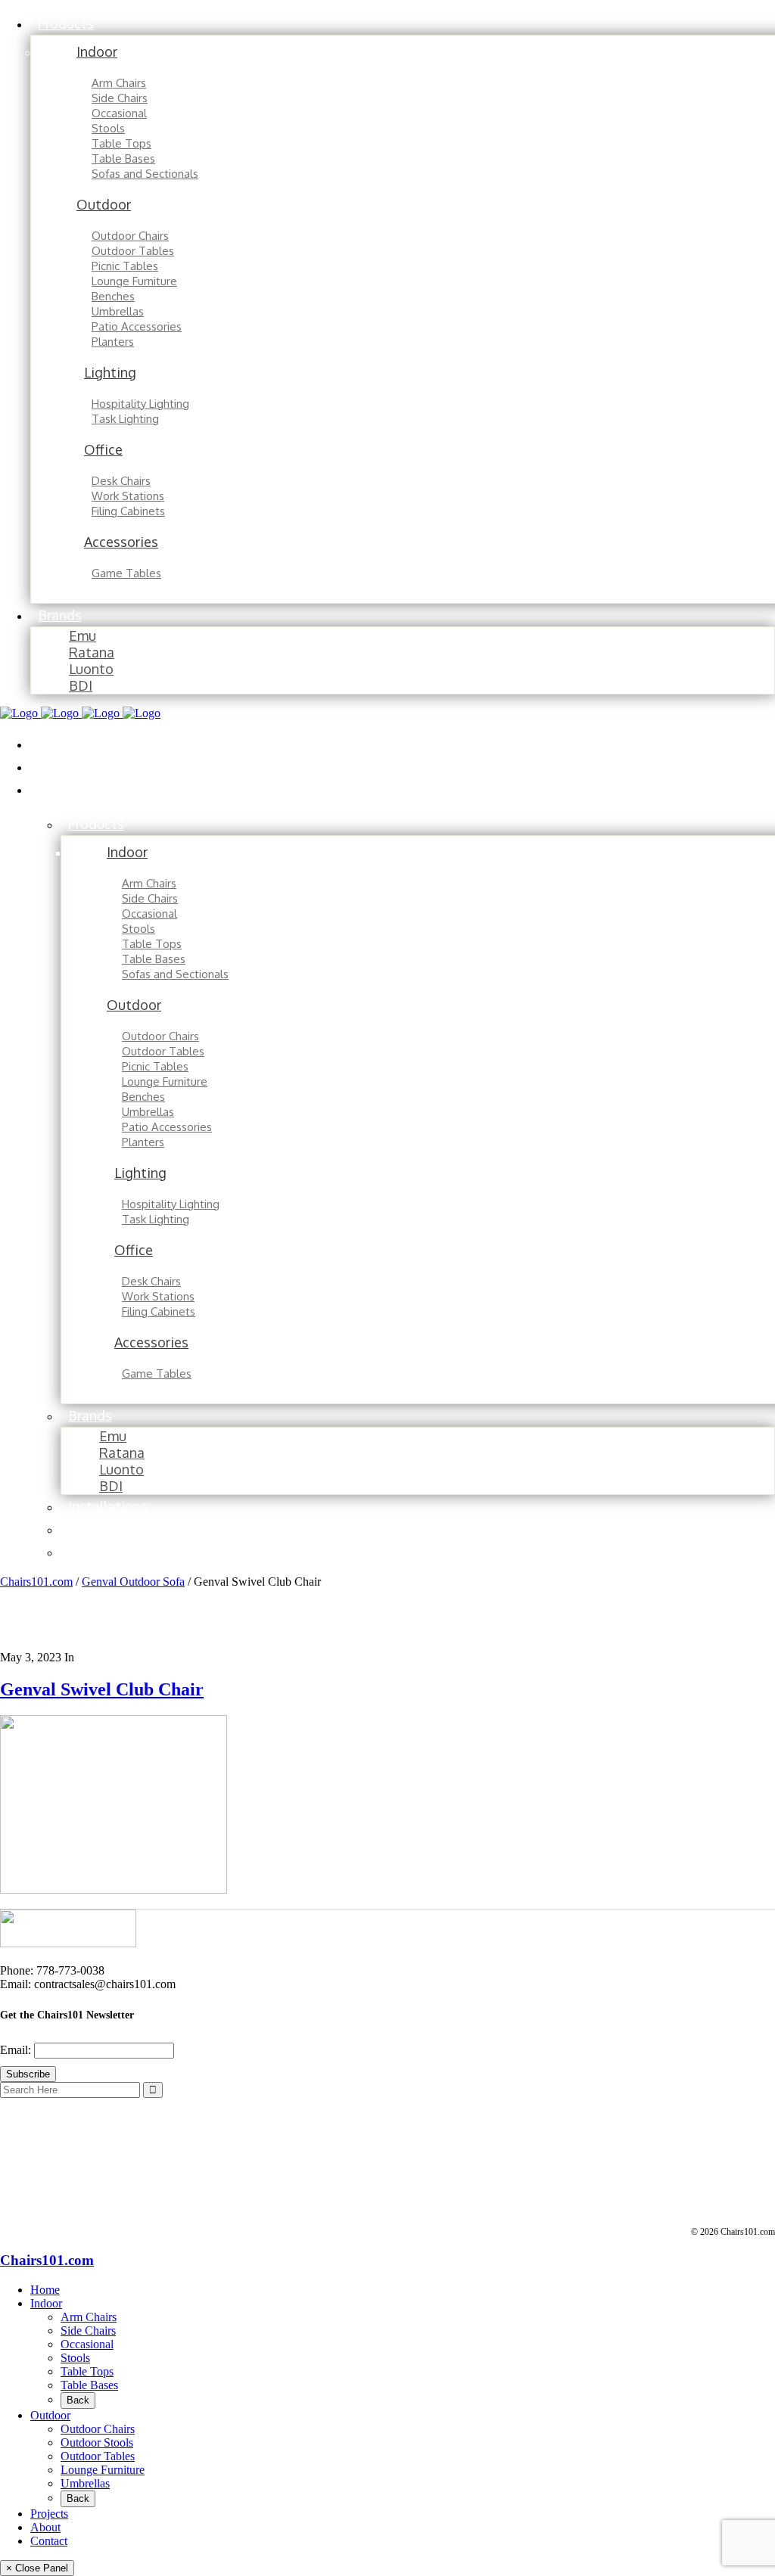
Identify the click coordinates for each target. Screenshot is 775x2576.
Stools (75, 2358)
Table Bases (89, 2385)
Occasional (87, 2344)
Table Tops (87, 2371)
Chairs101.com (36, 1582)
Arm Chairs (89, 2317)
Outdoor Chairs (98, 2429)
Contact (49, 2541)
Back (78, 2400)
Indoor (46, 2303)
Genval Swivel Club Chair (102, 1689)
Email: (17, 2050)
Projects (49, 2514)
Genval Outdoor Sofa (133, 1582)
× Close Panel (37, 2568)
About (45, 2527)
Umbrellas (85, 2483)
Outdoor (50, 2415)
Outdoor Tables (98, 2456)
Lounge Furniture (103, 2470)
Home (45, 2290)
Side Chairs (88, 2331)
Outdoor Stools (97, 2442)
